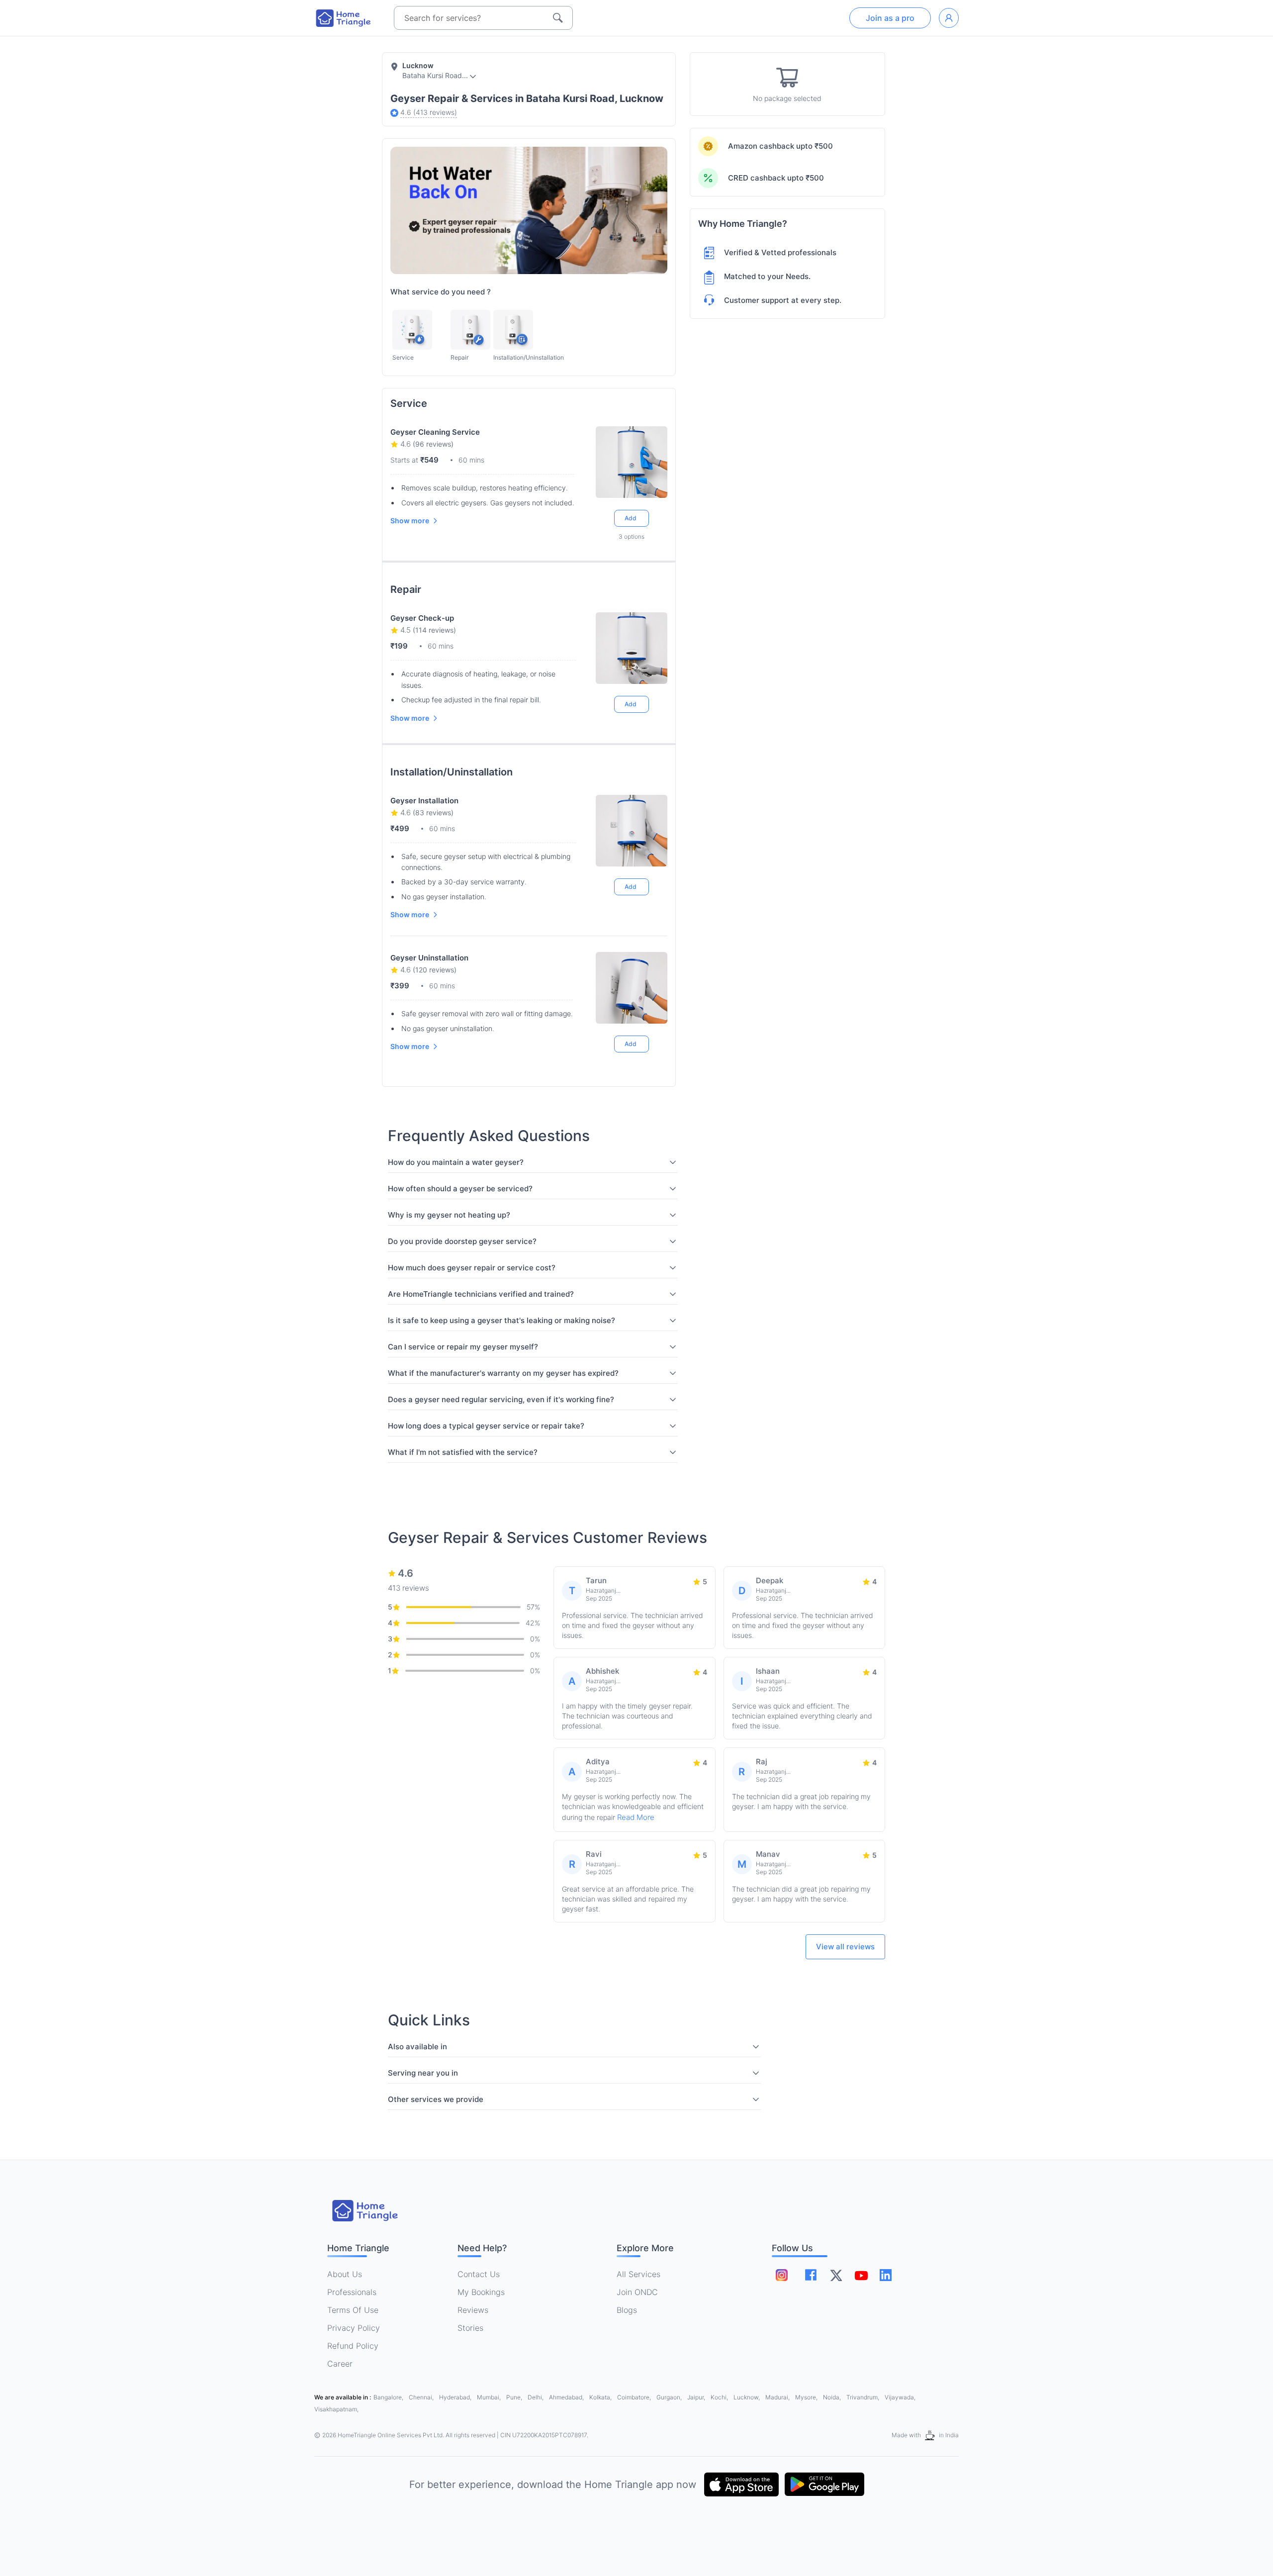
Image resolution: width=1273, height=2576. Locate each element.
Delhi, (536, 2397)
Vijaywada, (900, 2397)
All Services (638, 2274)
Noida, (833, 2397)
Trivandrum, (864, 2397)
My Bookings (481, 2292)
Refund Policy (353, 2346)
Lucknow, (747, 2397)
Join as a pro (890, 18)
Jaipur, (697, 2397)
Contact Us (479, 2274)
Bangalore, (389, 2397)
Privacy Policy (354, 2328)
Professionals (352, 2292)
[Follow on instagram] (782, 2275)
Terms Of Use (353, 2310)
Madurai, (778, 2397)
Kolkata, (601, 2397)
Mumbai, (490, 2397)
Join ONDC (637, 2292)
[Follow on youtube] (861, 2275)
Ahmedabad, (567, 2397)
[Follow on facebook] (811, 2275)
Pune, (515, 2397)
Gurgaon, (670, 2397)
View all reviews (845, 1947)
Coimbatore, (635, 2397)
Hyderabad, (456, 2397)
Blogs (627, 2310)
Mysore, (807, 2397)
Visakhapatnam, (336, 2409)
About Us (345, 2274)
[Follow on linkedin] (886, 2275)
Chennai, (422, 2397)
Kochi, (720, 2397)
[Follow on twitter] (836, 2275)
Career (340, 2364)
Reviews (473, 2310)
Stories (470, 2328)
